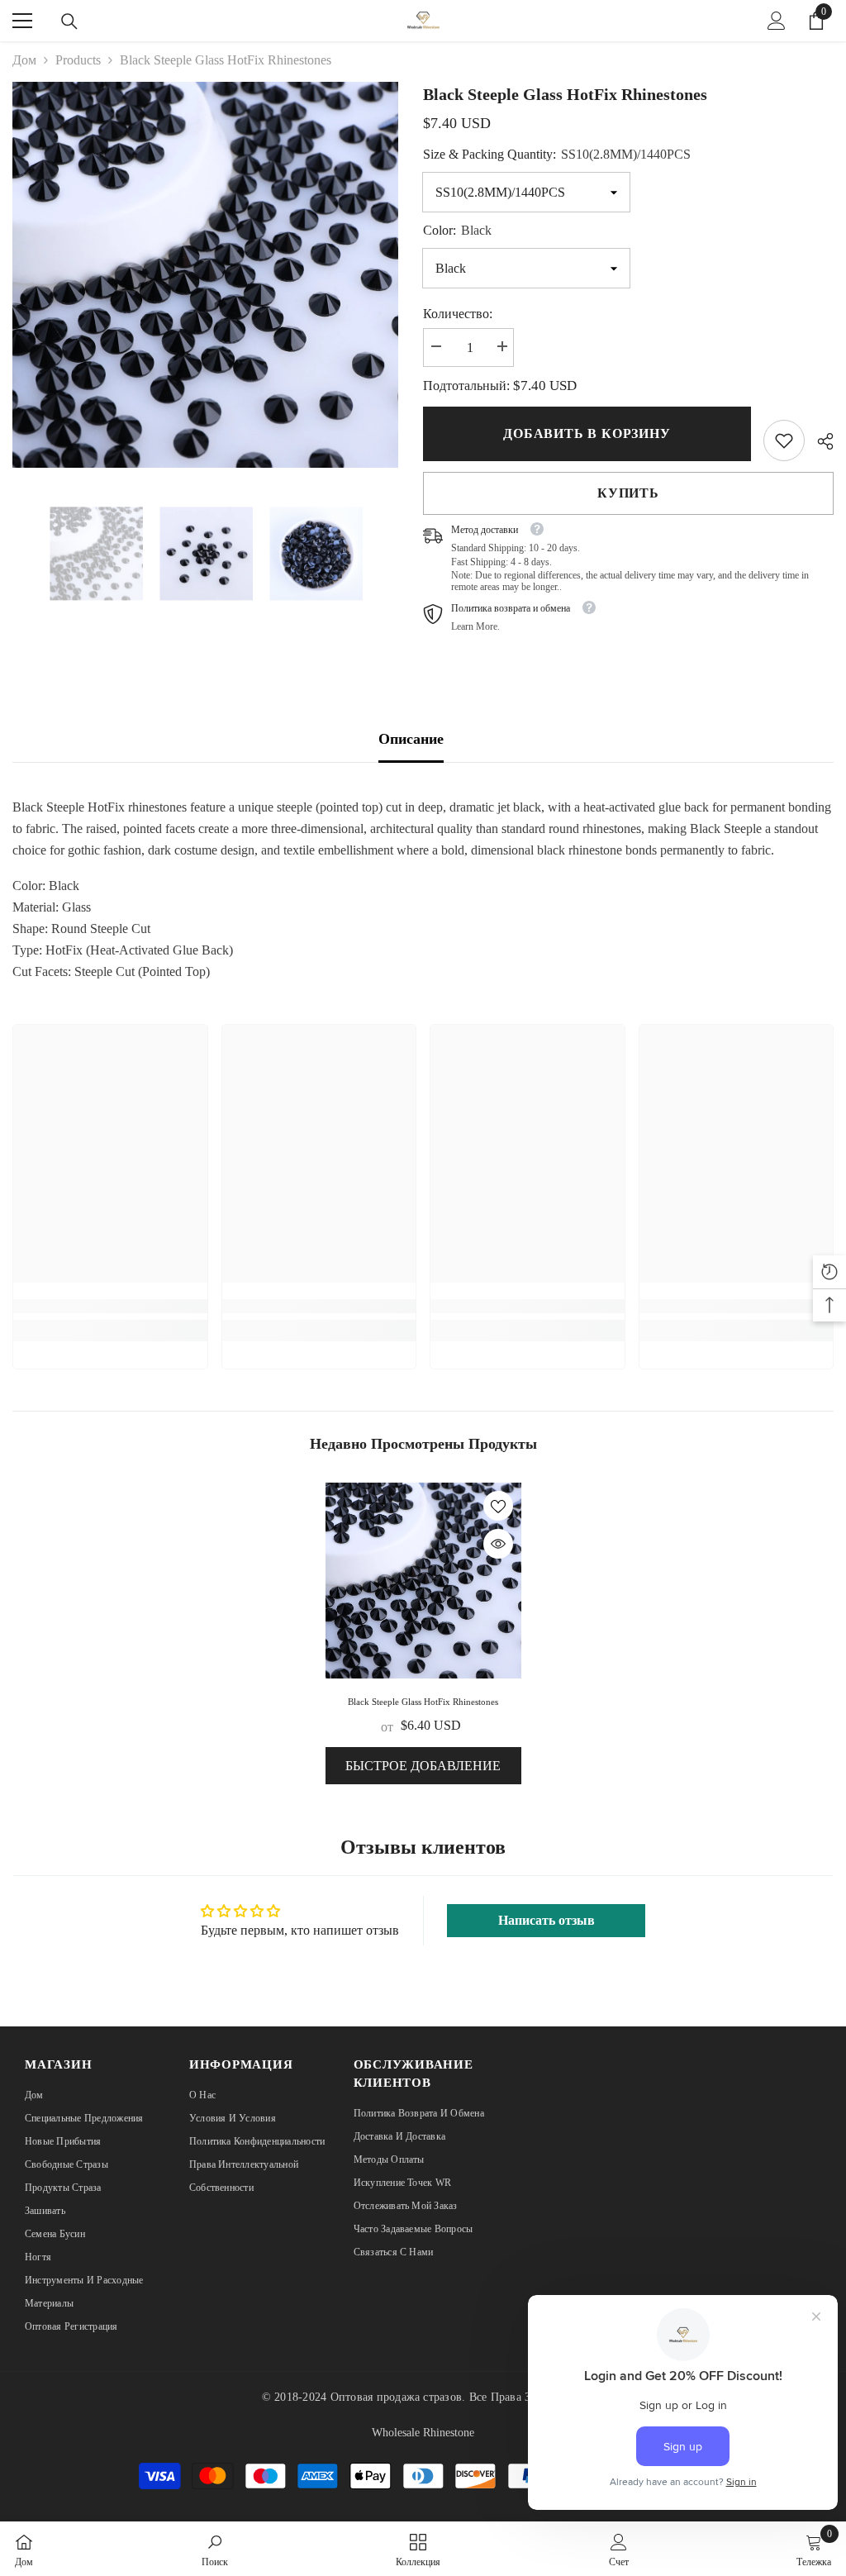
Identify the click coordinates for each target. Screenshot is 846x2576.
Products (78, 60)
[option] (205, 275)
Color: (457, 230)
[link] (784, 440)
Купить (628, 493)
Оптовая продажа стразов (397, 2397)
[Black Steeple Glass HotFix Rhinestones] (423, 1581)
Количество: (458, 314)
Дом (24, 60)
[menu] (22, 21)
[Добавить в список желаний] (498, 1506)
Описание (411, 739)
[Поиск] (69, 21)
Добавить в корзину (586, 433)
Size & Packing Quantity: (557, 154)
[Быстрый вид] (498, 1544)
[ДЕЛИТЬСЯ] (819, 441)
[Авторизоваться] (777, 21)
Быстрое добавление (423, 1766)
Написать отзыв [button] (547, 1920)
